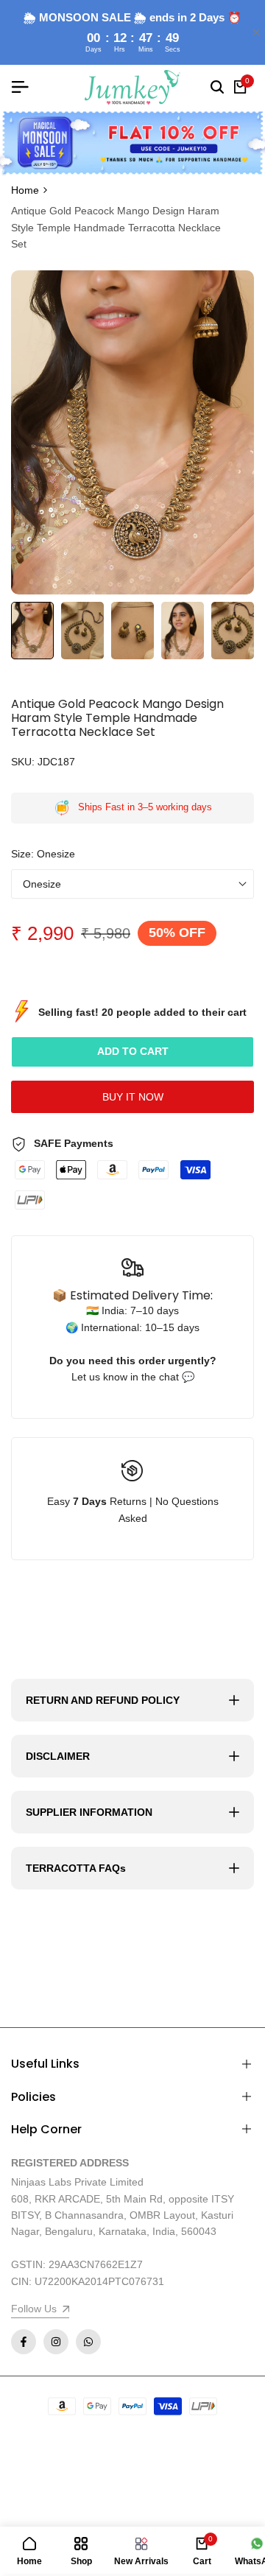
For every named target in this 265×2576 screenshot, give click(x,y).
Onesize (42, 884)
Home (25, 190)
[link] (132, 143)
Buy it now (133, 1097)
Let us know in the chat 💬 (133, 1377)
